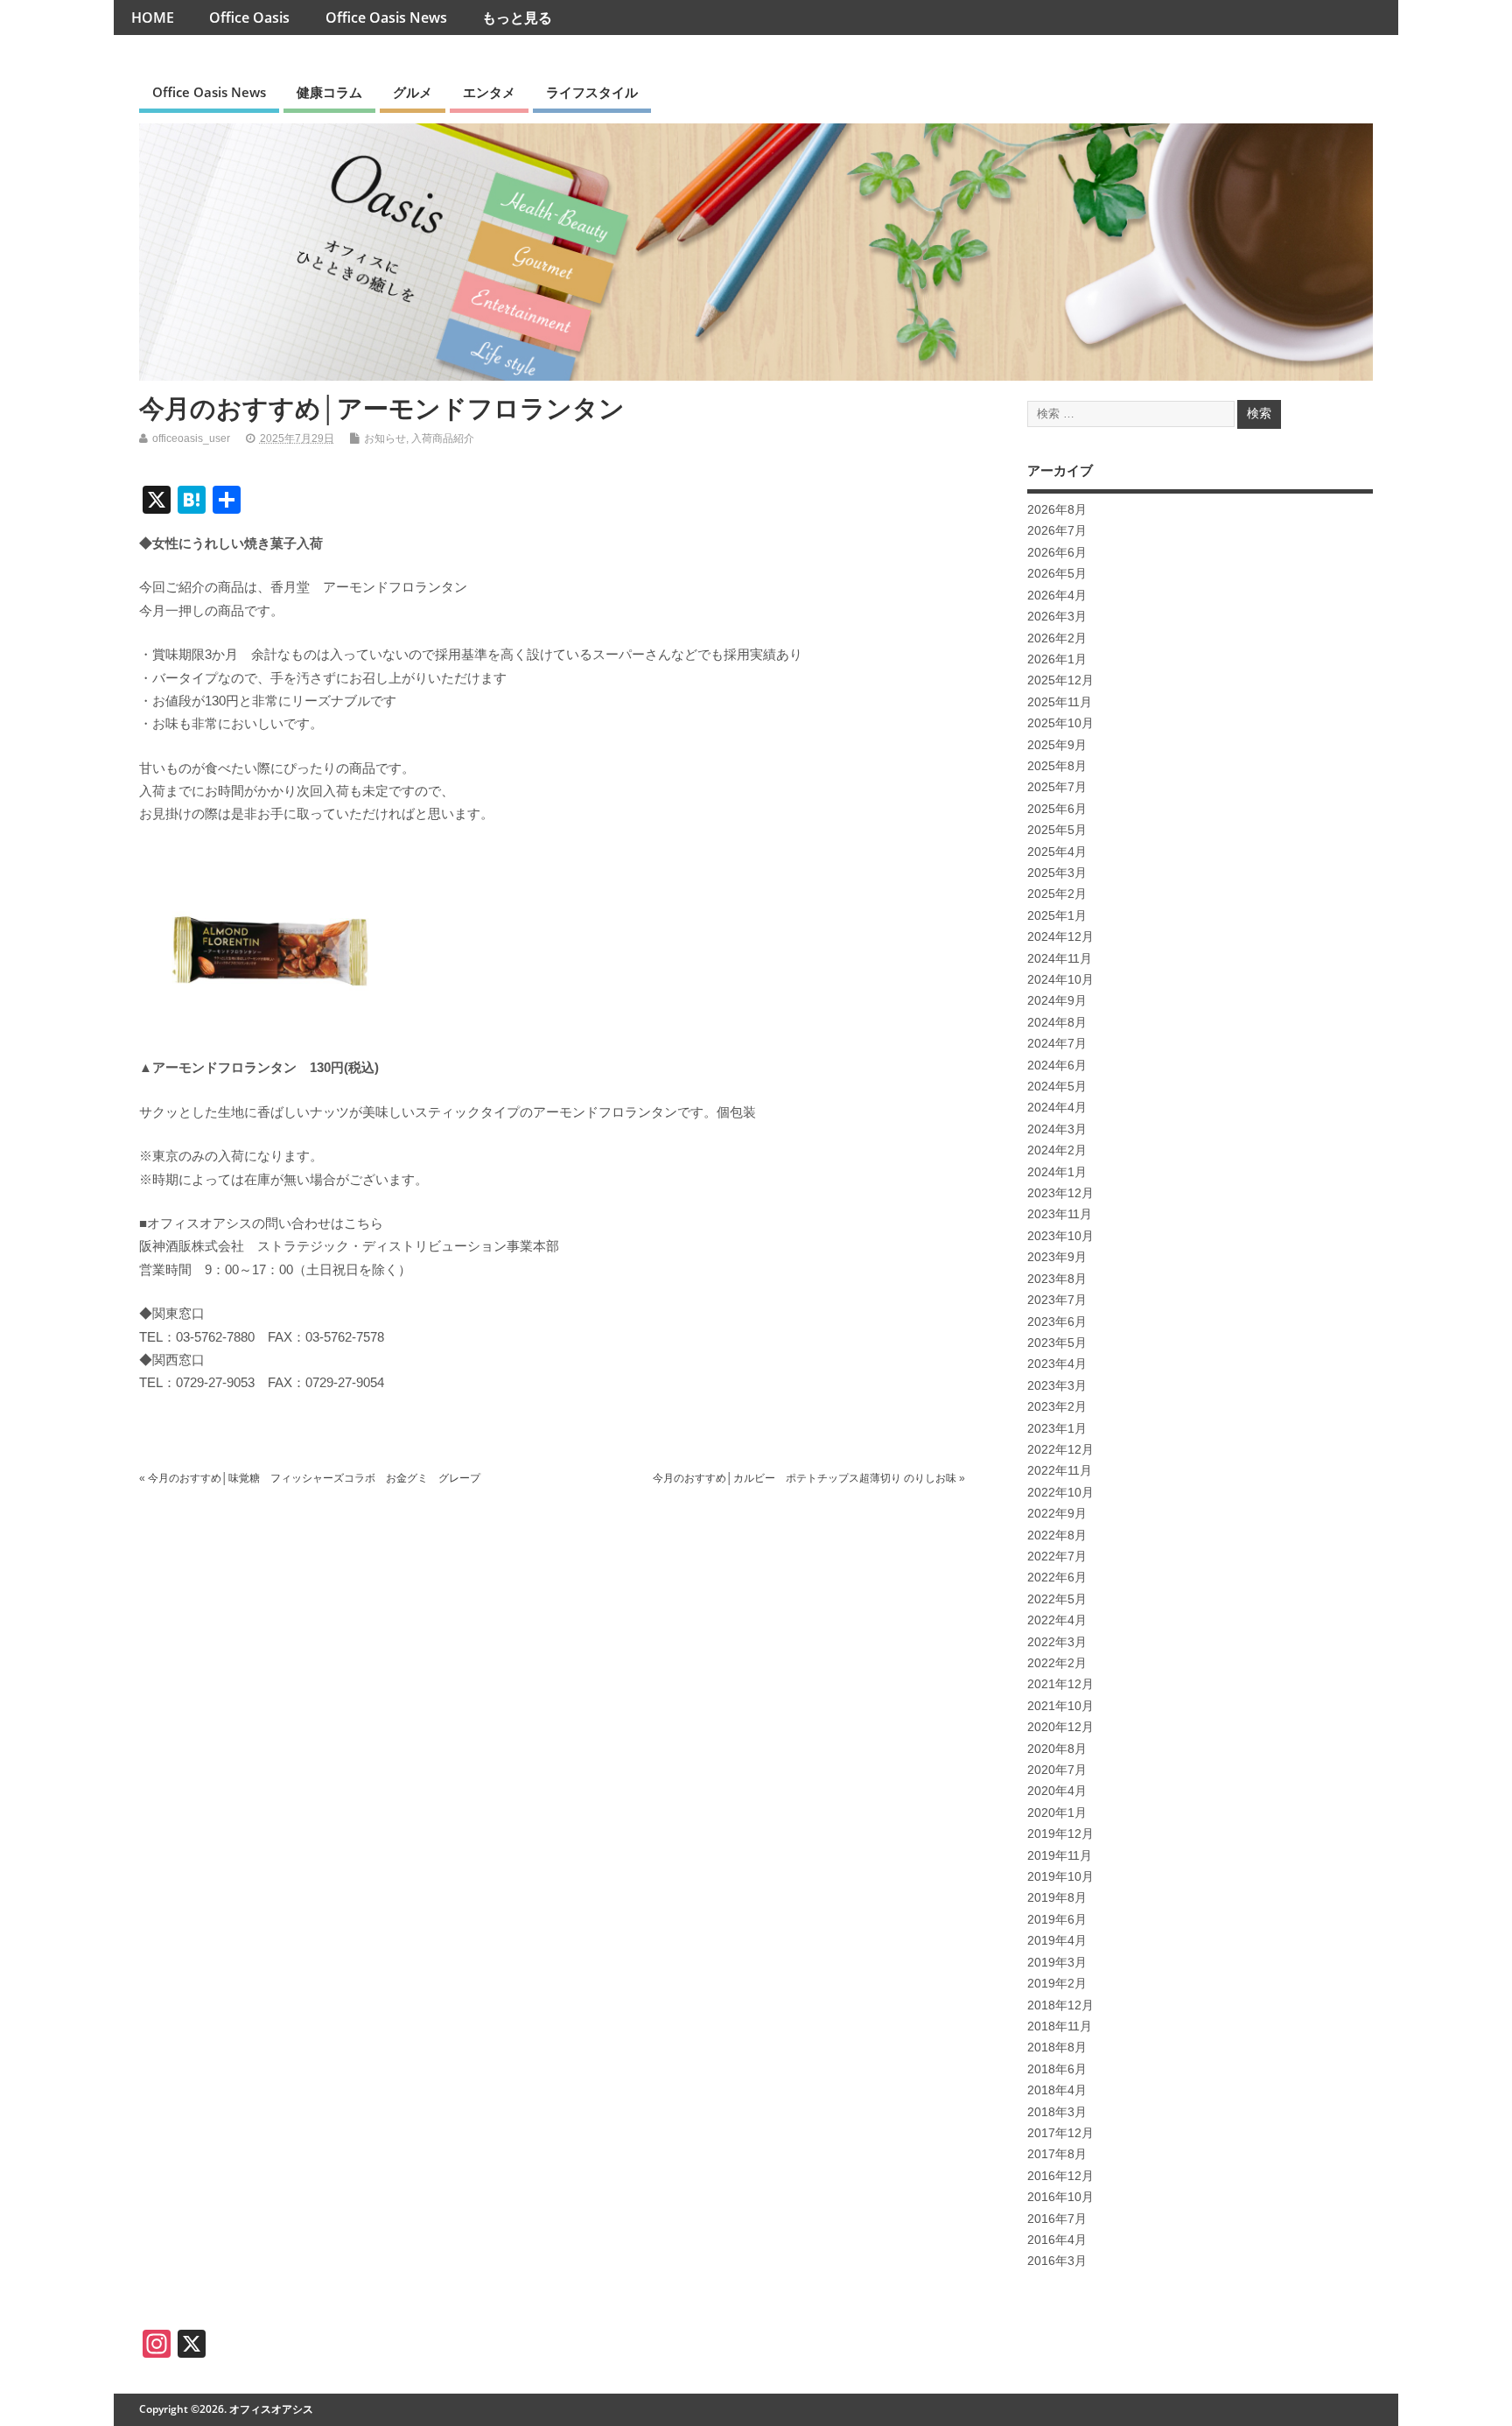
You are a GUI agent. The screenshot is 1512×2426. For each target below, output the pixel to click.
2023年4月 (1057, 1364)
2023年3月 (1057, 1386)
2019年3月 (1057, 1963)
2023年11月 (1060, 1214)
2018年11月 (1060, 2026)
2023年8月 (1057, 1279)
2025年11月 (1060, 702)
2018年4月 (1057, 2090)
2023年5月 (1057, 1343)
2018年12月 (1060, 2005)
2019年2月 (1057, 1984)
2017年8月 (1057, 2154)
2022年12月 (1060, 1450)
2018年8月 (1057, 2047)
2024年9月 (1057, 1001)
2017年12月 (1060, 2133)
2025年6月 (1057, 809)
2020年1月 (1057, 1813)
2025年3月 (1057, 873)
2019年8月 (1057, 1898)
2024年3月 (1057, 1129)
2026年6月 (1057, 553)
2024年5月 (1057, 1087)
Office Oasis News (386, 18)
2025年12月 (1060, 680)
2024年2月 (1057, 1150)
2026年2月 (1057, 638)
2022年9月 (1057, 1514)
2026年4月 (1057, 596)
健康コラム (329, 92)
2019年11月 (1060, 1856)
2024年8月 (1057, 1023)
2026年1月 (1057, 659)
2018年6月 (1057, 2069)
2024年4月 (1057, 1108)
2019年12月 (1060, 1834)
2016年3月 (1057, 2261)
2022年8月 (1057, 1536)
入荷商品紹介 (443, 438)
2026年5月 (1057, 574)
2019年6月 (1057, 1920)
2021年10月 (1060, 1706)
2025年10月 (1060, 723)
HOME (153, 18)
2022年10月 (1060, 1493)
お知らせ (385, 438)
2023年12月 (1060, 1193)
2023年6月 (1057, 1322)
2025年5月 (1057, 830)
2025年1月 (1057, 916)
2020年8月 (1057, 1749)
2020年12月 (1060, 1727)
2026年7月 (1057, 531)
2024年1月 (1057, 1172)
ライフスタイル (592, 92)
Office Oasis (249, 18)
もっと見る (517, 18)
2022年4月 (1057, 1620)
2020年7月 (1057, 1770)
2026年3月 (1057, 617)
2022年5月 (1057, 1599)
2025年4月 (1057, 852)
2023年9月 (1057, 1257)
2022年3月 (1057, 1642)
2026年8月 (1057, 510)
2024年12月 (1060, 937)
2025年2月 (1057, 894)
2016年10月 (1060, 2197)
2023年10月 (1060, 1236)
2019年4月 (1057, 1941)
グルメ (413, 92)
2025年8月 (1057, 766)
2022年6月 (1057, 1578)
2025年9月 (1057, 745)
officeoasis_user (191, 438)
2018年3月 (1057, 2112)
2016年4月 (1057, 2240)
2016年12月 (1060, 2176)
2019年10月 (1060, 1877)
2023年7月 (1057, 1300)
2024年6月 (1057, 1066)
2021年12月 (1060, 1684)
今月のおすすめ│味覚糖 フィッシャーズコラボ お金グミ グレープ (314, 1478)
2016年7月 (1057, 2219)
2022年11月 (1060, 1471)
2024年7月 (1057, 1044)
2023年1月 (1057, 1429)
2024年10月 (1060, 980)
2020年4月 (1057, 1791)
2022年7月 (1057, 1557)
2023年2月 (1057, 1407)
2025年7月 (1057, 787)
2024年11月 (1060, 959)
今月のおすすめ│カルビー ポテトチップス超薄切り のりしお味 (805, 1478)
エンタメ (489, 92)
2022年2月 (1057, 1663)
